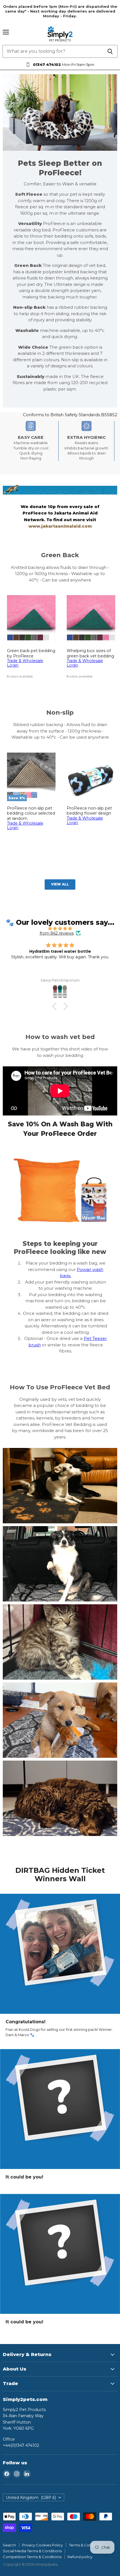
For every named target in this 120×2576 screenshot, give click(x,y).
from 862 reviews (57, 933)
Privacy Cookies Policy (42, 2545)
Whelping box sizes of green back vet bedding (90, 653)
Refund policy (80, 2557)
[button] (56, 1006)
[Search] (110, 51)
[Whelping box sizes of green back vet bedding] (91, 619)
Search (9, 2545)
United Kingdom (31, 2498)
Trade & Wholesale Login (25, 663)
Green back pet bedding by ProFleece (31, 653)
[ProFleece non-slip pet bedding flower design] (91, 777)
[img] (60, 928)
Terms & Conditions (86, 2545)
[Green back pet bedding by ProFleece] (31, 619)
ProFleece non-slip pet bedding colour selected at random (31, 813)
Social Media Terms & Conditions (32, 2551)
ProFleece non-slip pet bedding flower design (89, 811)
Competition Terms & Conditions (32, 2557)
